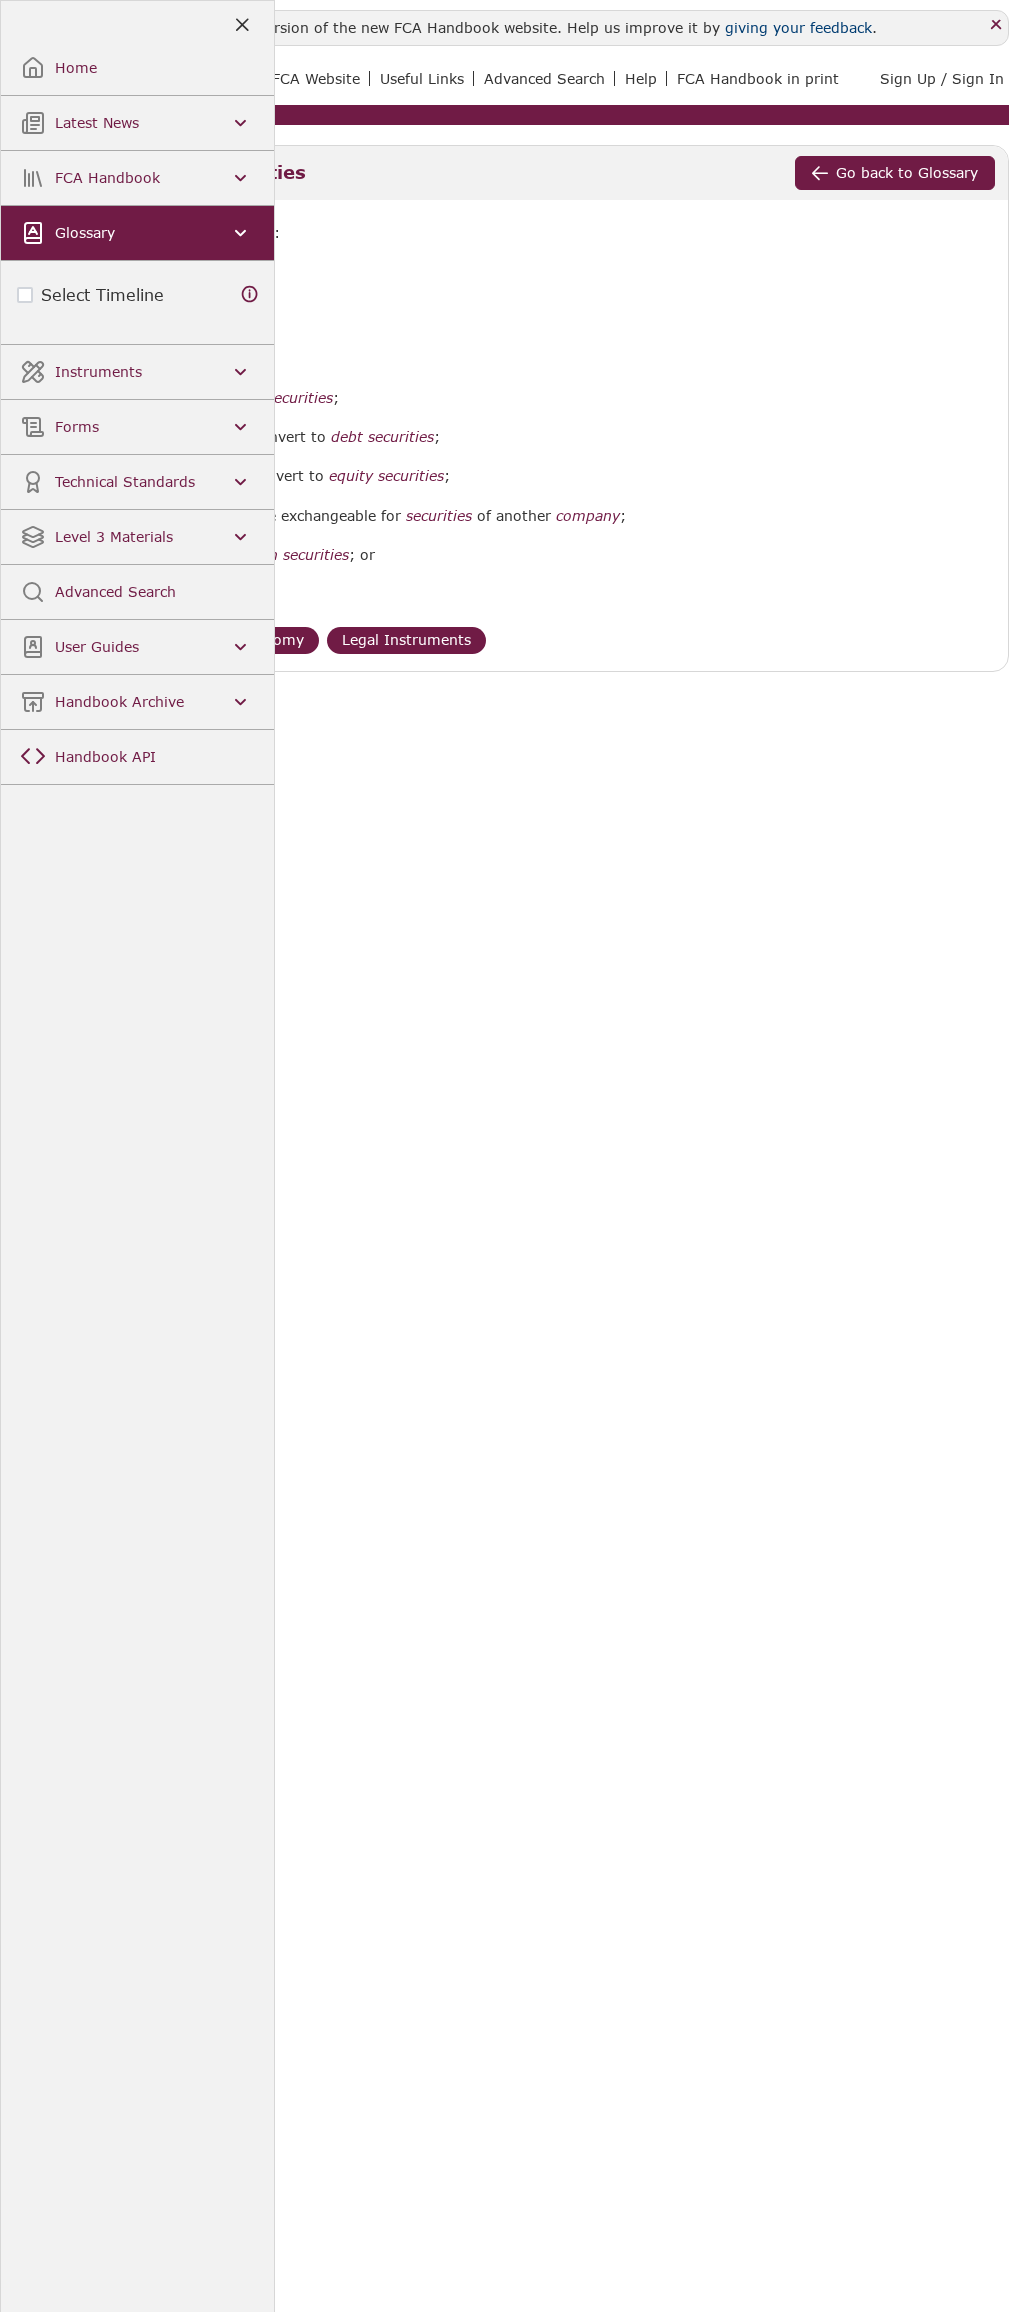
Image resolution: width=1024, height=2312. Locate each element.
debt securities (382, 437)
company (588, 516)
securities (439, 516)
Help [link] (641, 78)
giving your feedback (798, 27)
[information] (250, 294)
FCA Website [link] (316, 78)
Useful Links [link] (422, 78)
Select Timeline (102, 294)
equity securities (386, 476)
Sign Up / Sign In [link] (942, 78)
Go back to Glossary (907, 172)
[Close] (996, 25)
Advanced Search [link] (544, 78)
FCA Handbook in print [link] (758, 78)
